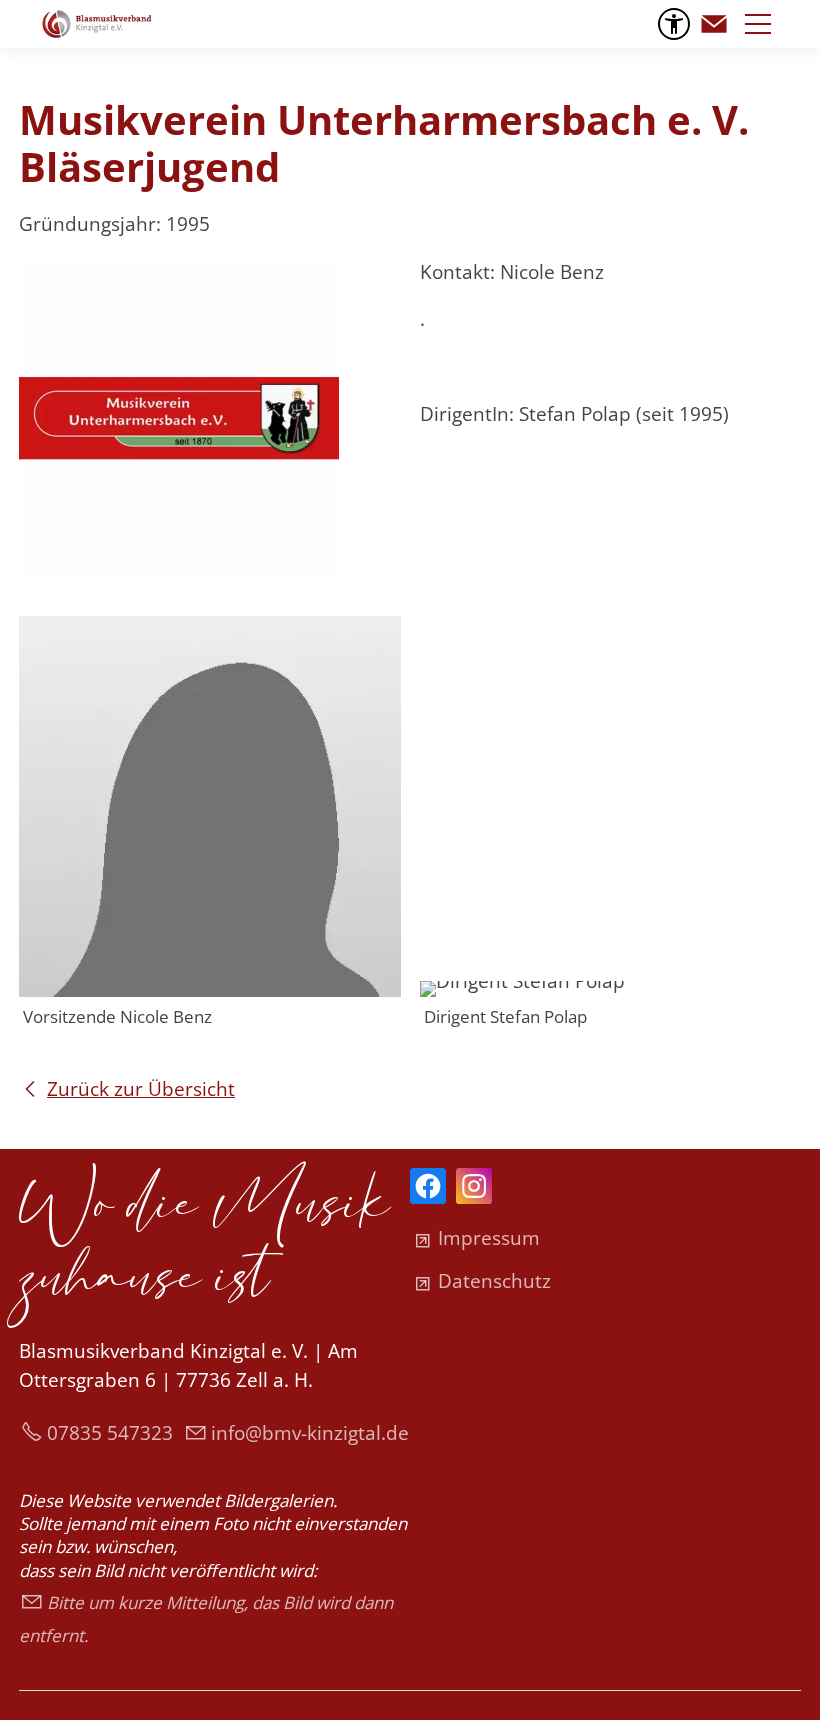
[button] (714, 24)
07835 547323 (110, 1433)
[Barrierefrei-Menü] (674, 24)
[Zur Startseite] (97, 24)
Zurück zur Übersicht (141, 1089)
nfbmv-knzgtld (307, 1433)
